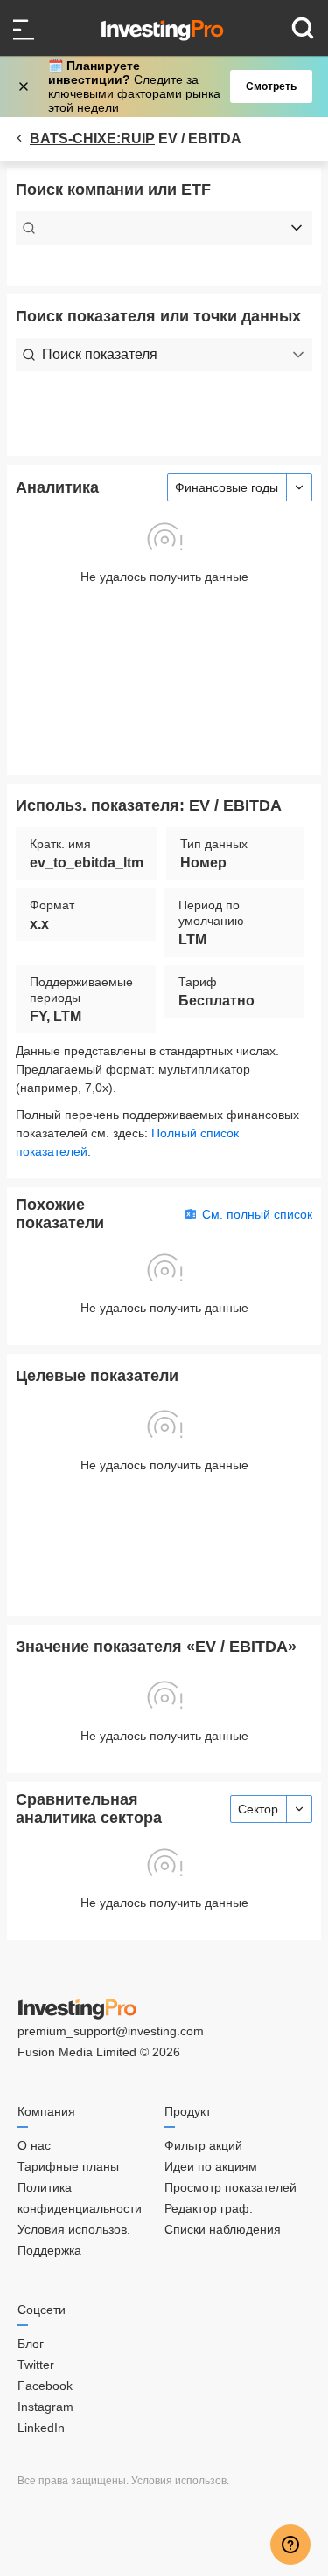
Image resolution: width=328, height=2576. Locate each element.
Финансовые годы (227, 487)
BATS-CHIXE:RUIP (92, 138)
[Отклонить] (25, 86)
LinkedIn (41, 2428)
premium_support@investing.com (111, 2031)
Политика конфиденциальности (80, 2198)
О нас (34, 2145)
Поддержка (49, 2250)
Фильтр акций (203, 2145)
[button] (173, 86)
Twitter (36, 2365)
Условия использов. (74, 2229)
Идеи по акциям (211, 2166)
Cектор (258, 1809)
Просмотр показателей (230, 2187)
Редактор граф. (209, 2208)
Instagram (45, 2407)
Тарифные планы (68, 2166)
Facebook (45, 2386)
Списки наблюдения (223, 2229)
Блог (31, 2344)
